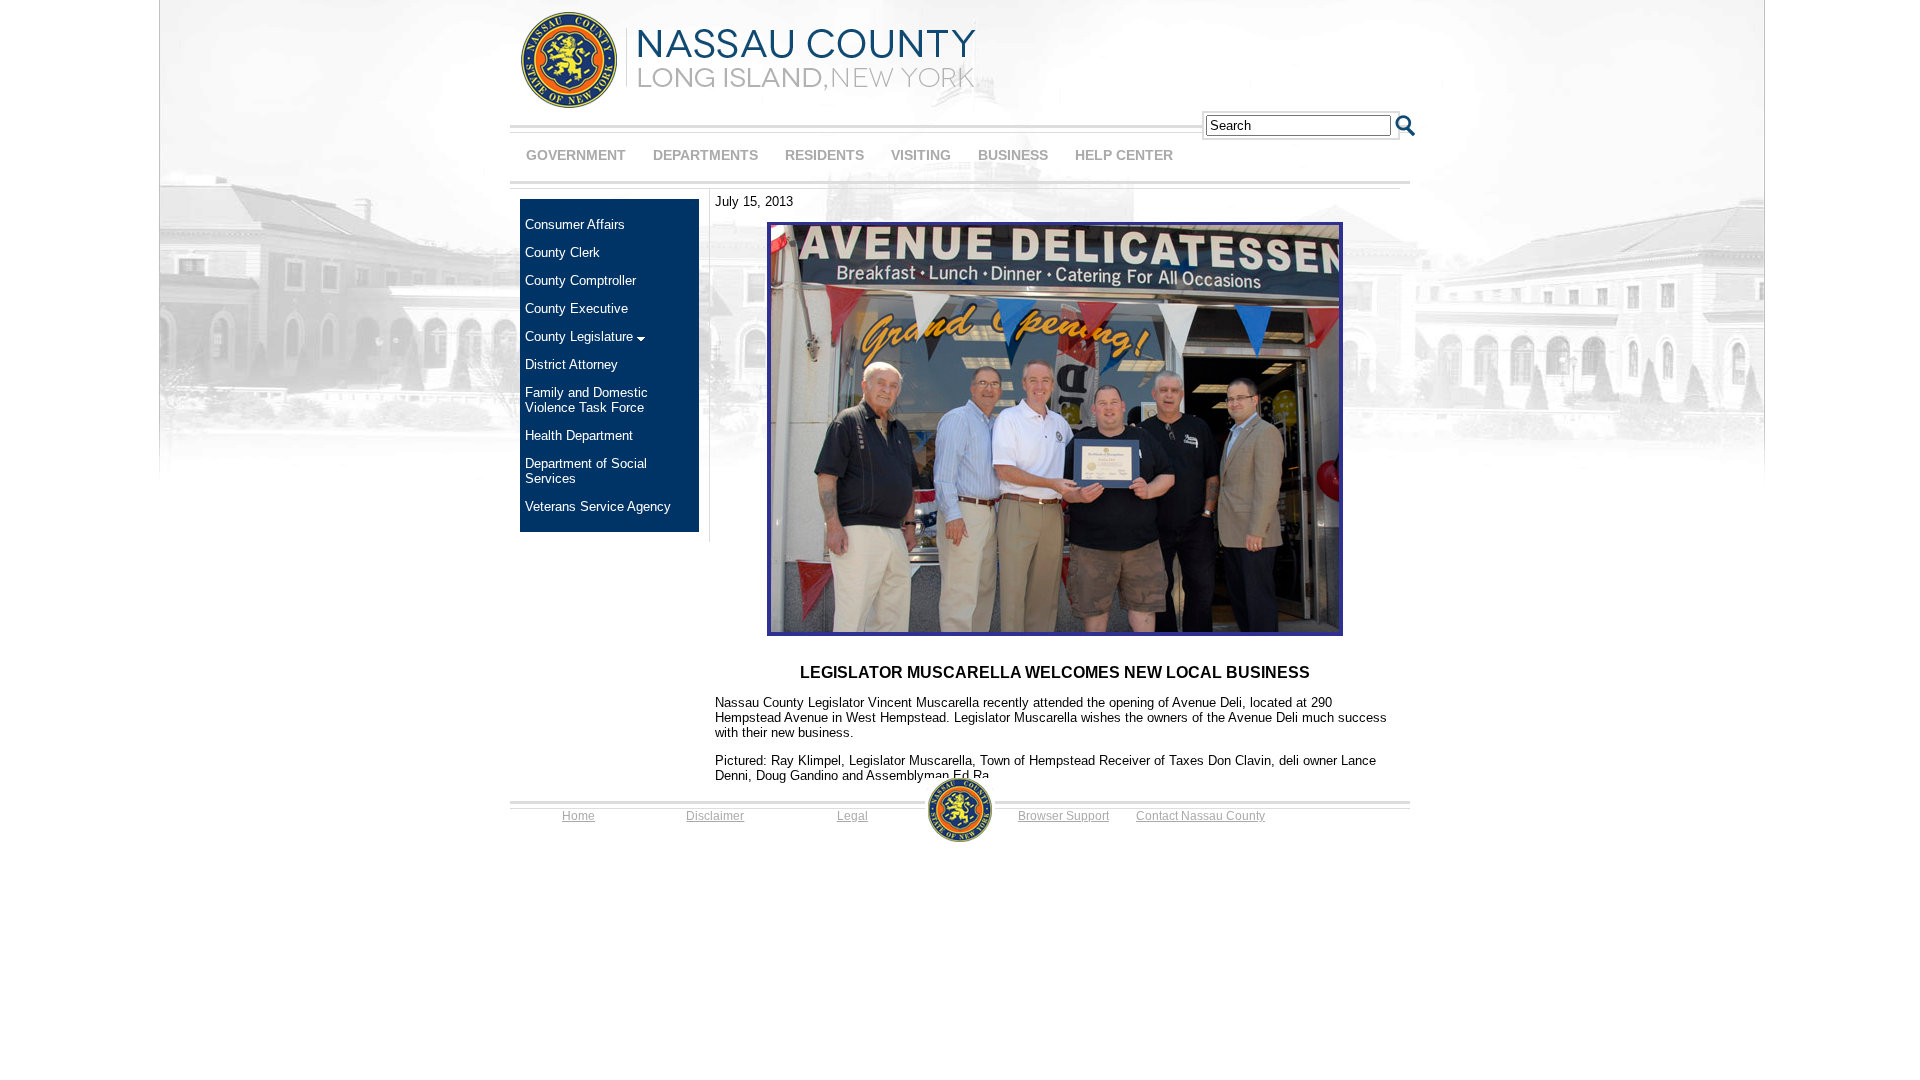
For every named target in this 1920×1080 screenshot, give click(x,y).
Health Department (579, 435)
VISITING (921, 155)
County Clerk (562, 252)
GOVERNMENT (576, 155)
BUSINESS (1013, 155)
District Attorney (571, 364)
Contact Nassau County (1200, 816)
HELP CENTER (1124, 155)
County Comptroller (580, 280)
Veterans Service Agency (598, 506)
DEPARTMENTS (705, 155)
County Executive (576, 308)
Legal (852, 816)
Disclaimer (715, 816)
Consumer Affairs (575, 224)
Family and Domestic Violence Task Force (586, 400)
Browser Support (1063, 816)
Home (578, 816)
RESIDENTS (824, 155)
